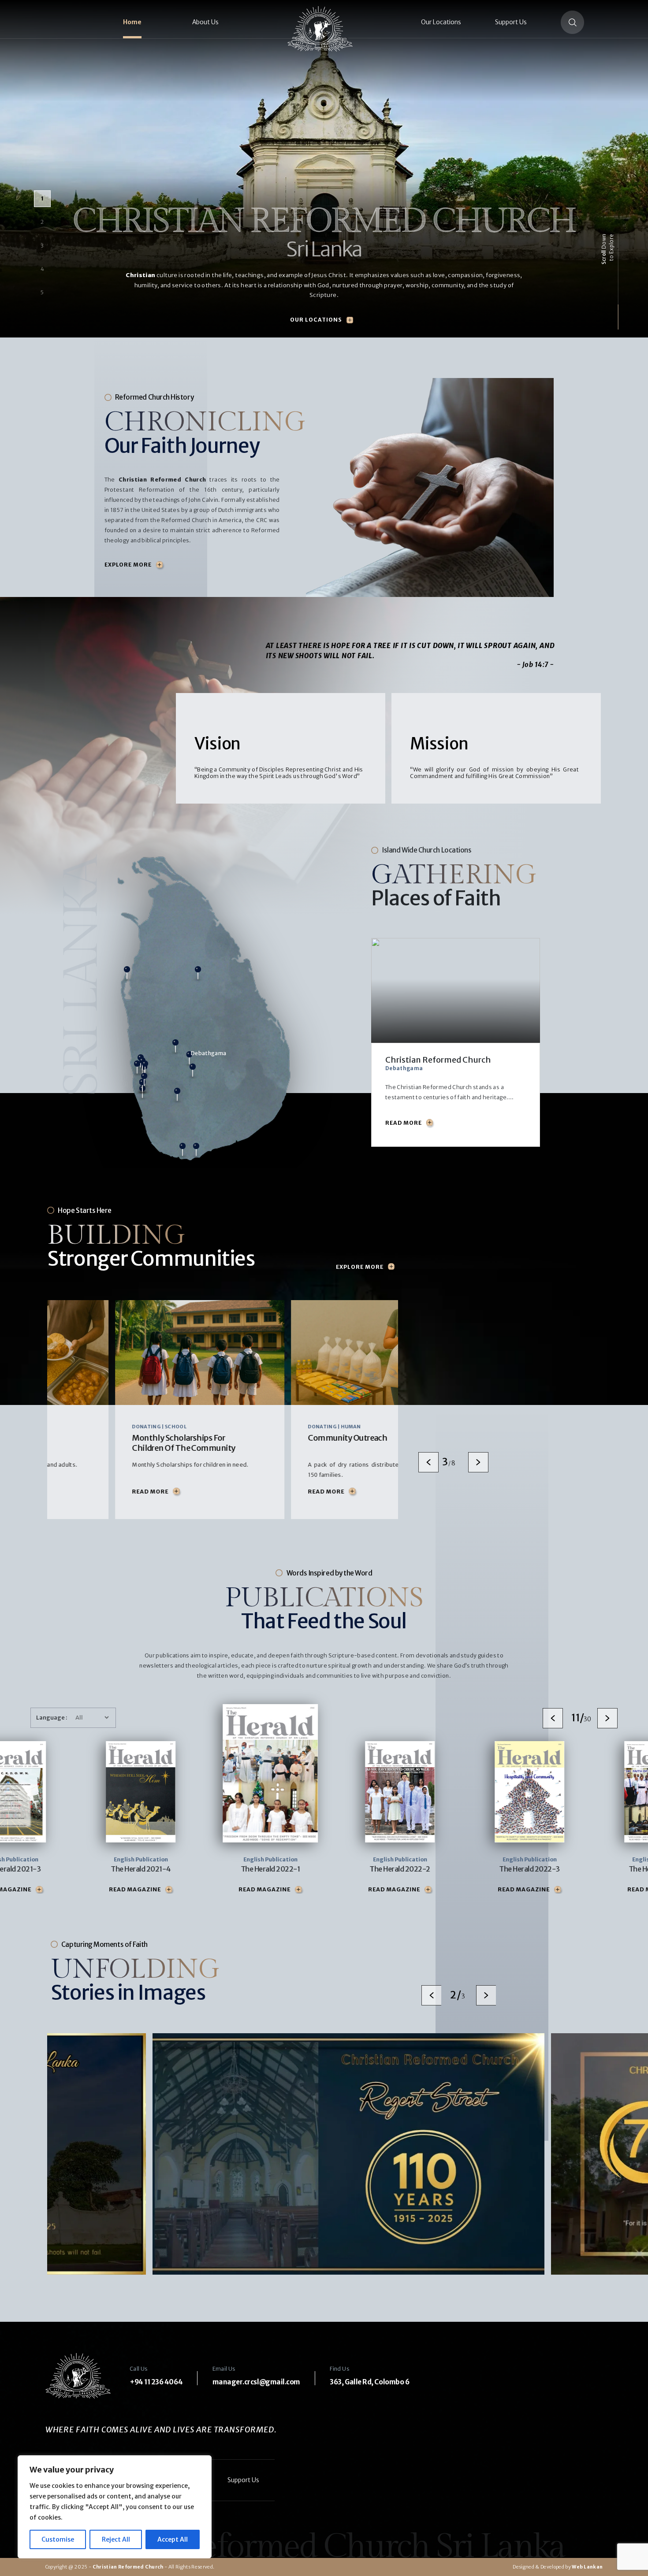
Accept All (173, 2539)
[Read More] (108, 1492)
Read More (82, 1492)
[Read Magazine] (93, 1890)
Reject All (116, 2539)
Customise (58, 2539)
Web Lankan (587, 2567)
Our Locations (441, 22)
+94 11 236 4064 (156, 2382)
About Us (205, 22)
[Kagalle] (175, 1050)
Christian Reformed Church (128, 2567)
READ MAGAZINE (59, 1890)
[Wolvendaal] (144, 1083)
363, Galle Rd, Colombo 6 (369, 2382)
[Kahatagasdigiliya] (198, 977)
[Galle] (182, 1153)
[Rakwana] (177, 1098)
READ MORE (404, 1123)
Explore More (128, 565)
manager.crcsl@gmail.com (256, 2382)
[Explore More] (159, 565)
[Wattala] (137, 1071)
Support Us (511, 22)
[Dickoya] (193, 1074)
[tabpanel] (132, 1409)
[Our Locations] (350, 320)
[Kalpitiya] (127, 977)
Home (132, 22)
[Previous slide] (428, 1462)
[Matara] (196, 1153)
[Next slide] (478, 1462)
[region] (115, 2507)
